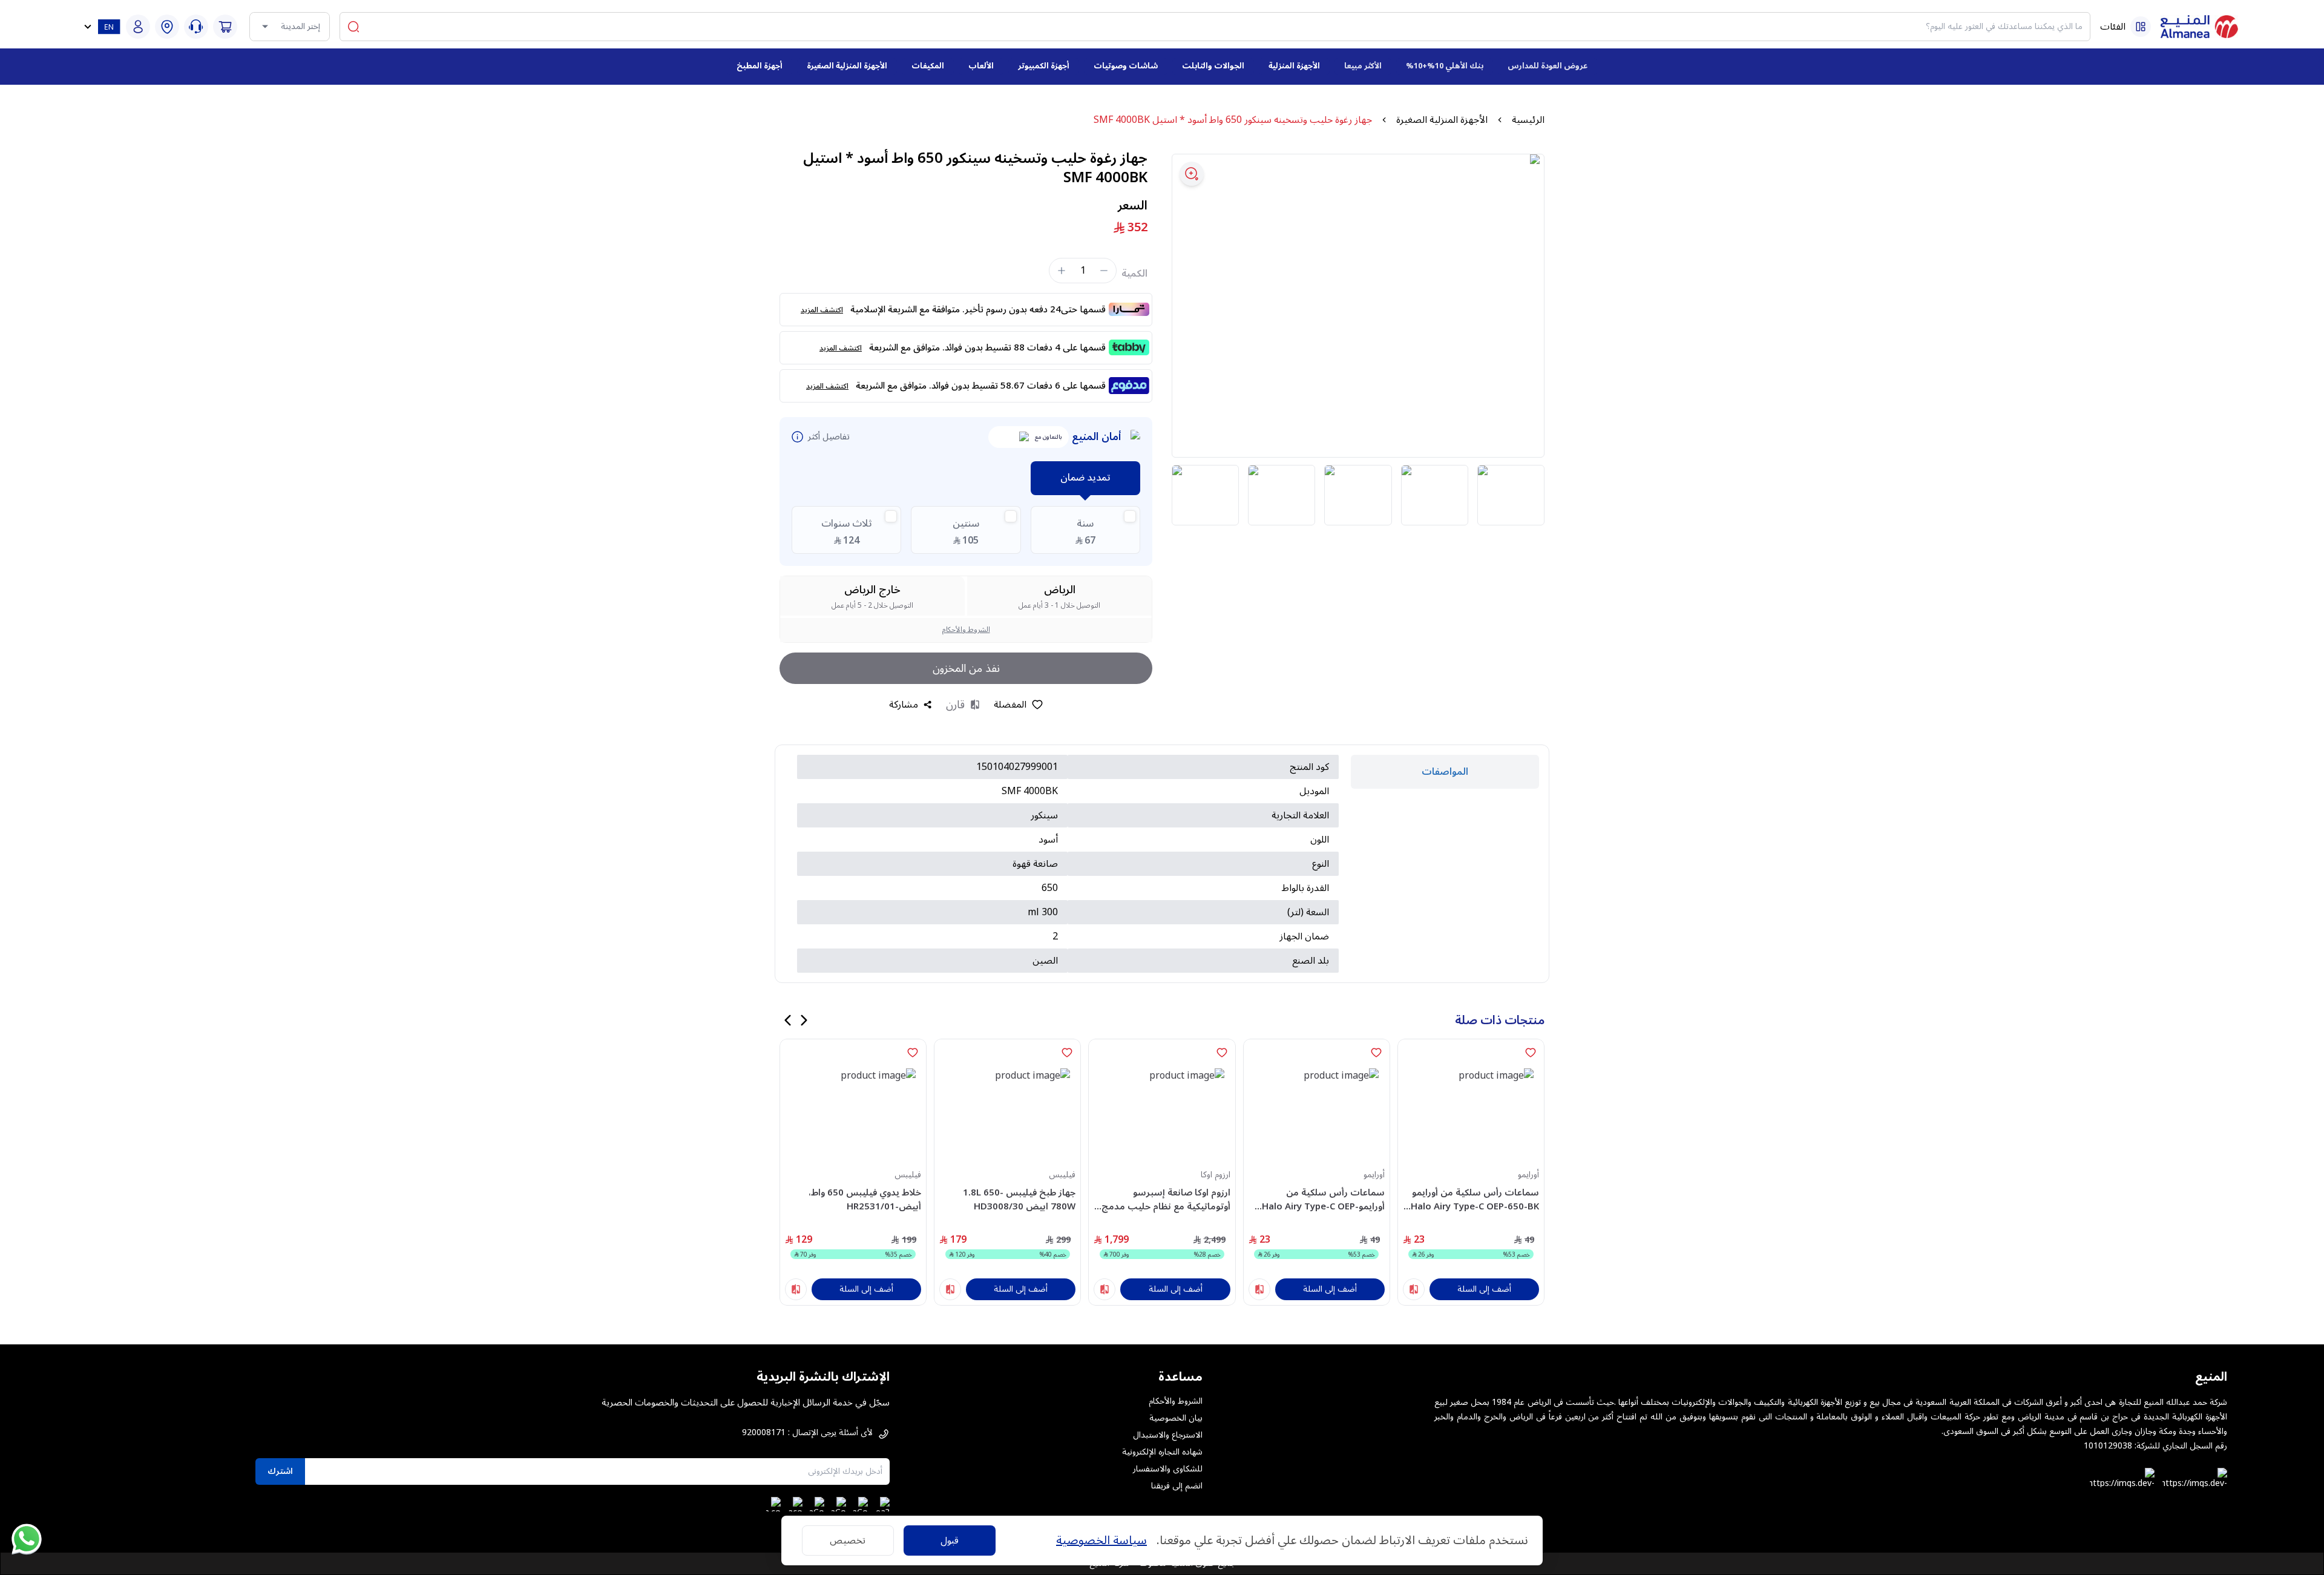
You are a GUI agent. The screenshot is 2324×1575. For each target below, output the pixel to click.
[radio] (1085, 530)
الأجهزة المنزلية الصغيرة (1442, 120)
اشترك (280, 1471)
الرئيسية (1528, 120)
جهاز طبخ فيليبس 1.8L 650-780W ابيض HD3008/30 (1019, 1199)
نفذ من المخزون (966, 668)
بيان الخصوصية (1176, 1418)
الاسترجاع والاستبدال (1168, 1435)
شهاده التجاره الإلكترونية (1162, 1452)
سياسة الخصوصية (1101, 1540)
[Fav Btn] (1531, 1053)
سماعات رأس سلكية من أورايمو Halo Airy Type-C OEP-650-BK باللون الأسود (1475, 1199)
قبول (950, 1540)
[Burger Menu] (2141, 27)
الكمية (1134, 274)
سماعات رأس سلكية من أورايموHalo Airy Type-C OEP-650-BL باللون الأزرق (1323, 1199)
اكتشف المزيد (822, 310)
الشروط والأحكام (966, 630)
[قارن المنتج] (1414, 1289)
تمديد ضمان (1085, 478)
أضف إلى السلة (1484, 1289)
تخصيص (848, 1540)
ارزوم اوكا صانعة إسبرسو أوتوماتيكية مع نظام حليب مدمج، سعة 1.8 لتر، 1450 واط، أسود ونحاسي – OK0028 (1164, 1199)
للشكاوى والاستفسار (1168, 1469)
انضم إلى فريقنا (1177, 1486)
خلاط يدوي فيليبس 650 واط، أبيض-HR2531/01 (865, 1199)
